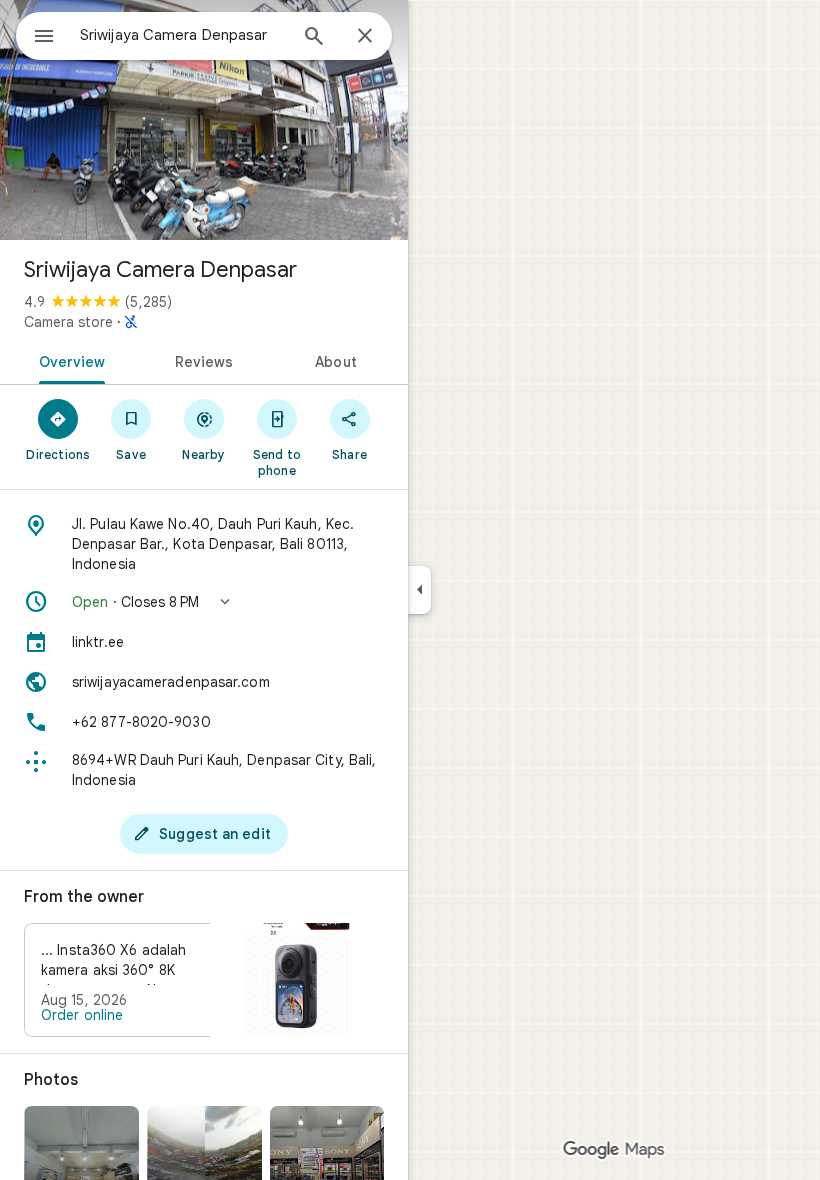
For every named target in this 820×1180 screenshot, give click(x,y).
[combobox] (183, 35)
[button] (204, 602)
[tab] (68, 360)
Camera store (68, 322)
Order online (82, 1015)
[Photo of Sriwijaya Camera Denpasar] (204, 120)
